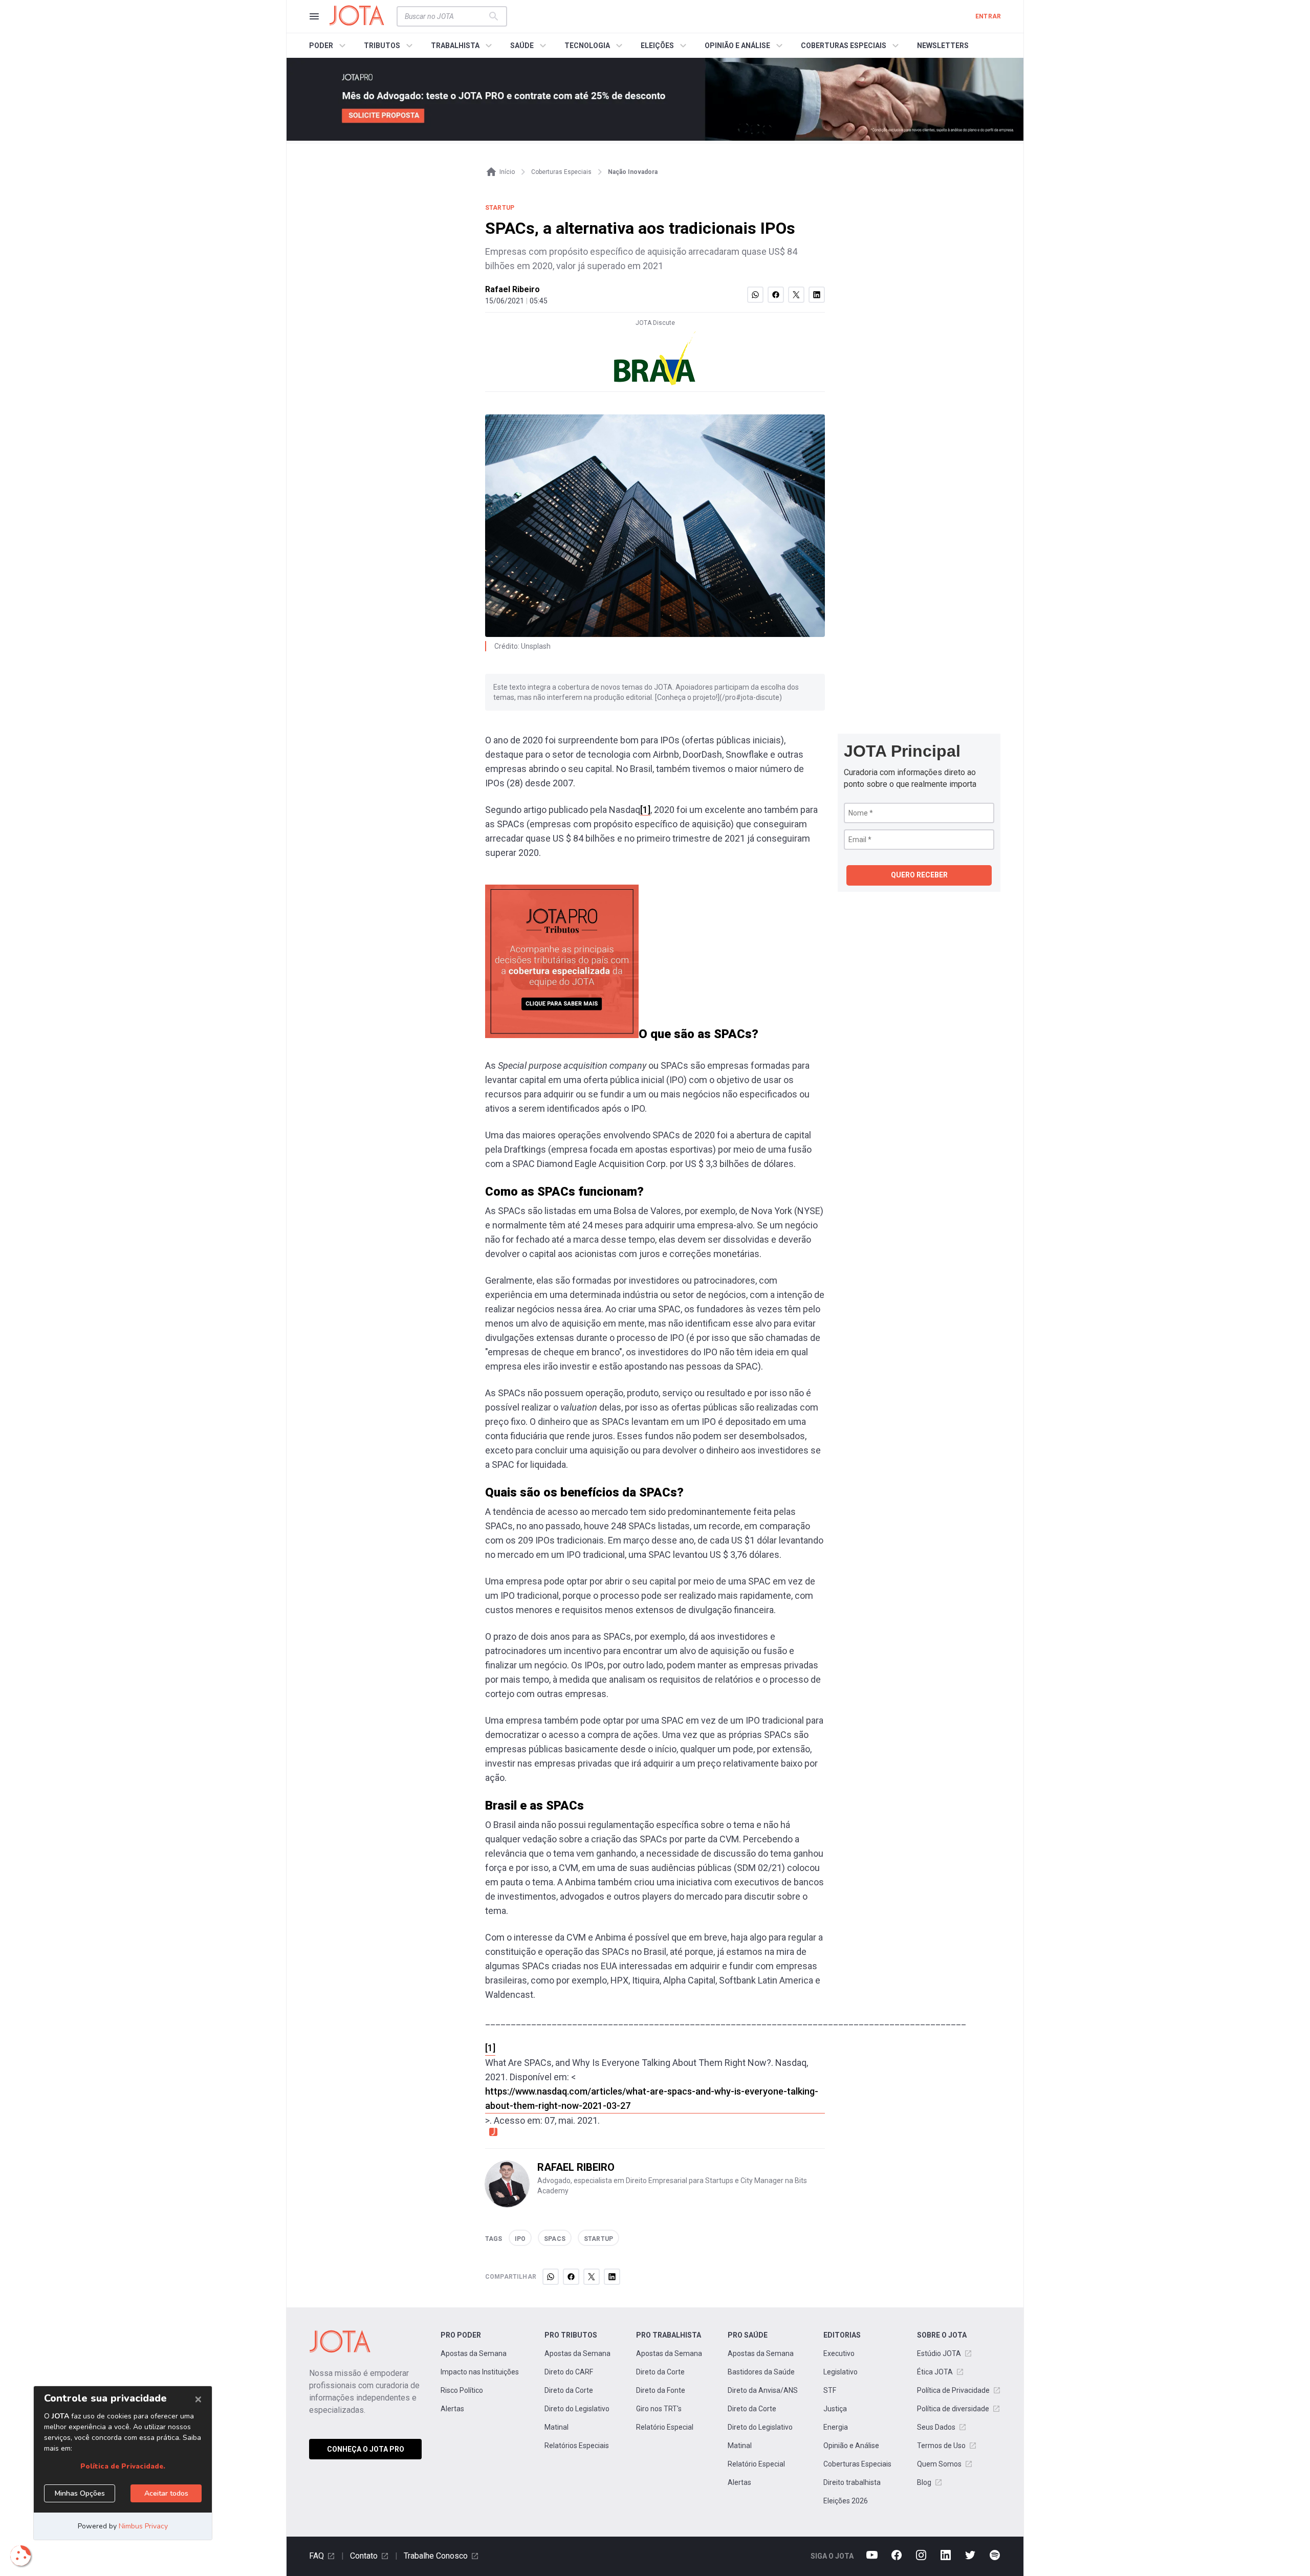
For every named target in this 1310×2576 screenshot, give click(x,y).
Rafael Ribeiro (512, 289)
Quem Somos (939, 2464)
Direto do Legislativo (577, 2409)
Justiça (835, 2409)
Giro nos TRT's (659, 2409)
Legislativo (840, 2372)
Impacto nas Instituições (480, 2372)
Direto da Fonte (661, 2390)
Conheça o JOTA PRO (366, 2449)
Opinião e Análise (851, 2446)
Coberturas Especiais (857, 2464)
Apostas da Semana (474, 2353)
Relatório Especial (665, 2427)
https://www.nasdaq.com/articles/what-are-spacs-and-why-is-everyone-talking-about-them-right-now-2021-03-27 (652, 2098)
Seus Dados (936, 2427)
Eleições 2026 (846, 2501)
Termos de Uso (941, 2446)
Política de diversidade (953, 2409)
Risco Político (462, 2390)
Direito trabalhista (852, 2482)
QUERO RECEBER (919, 875)
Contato (364, 2556)
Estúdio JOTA (939, 2353)
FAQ (316, 2556)
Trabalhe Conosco (436, 2556)
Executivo (839, 2353)
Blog (924, 2482)
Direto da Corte (569, 2390)
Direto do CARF (569, 2372)
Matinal (556, 2427)
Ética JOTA (935, 2372)
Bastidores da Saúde (761, 2372)
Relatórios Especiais (577, 2446)
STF (830, 2390)
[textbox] (446, 16)
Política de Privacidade (953, 2390)
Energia (836, 2427)
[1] (645, 810)
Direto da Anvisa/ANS (763, 2390)
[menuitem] (329, 46)
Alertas (452, 2409)
